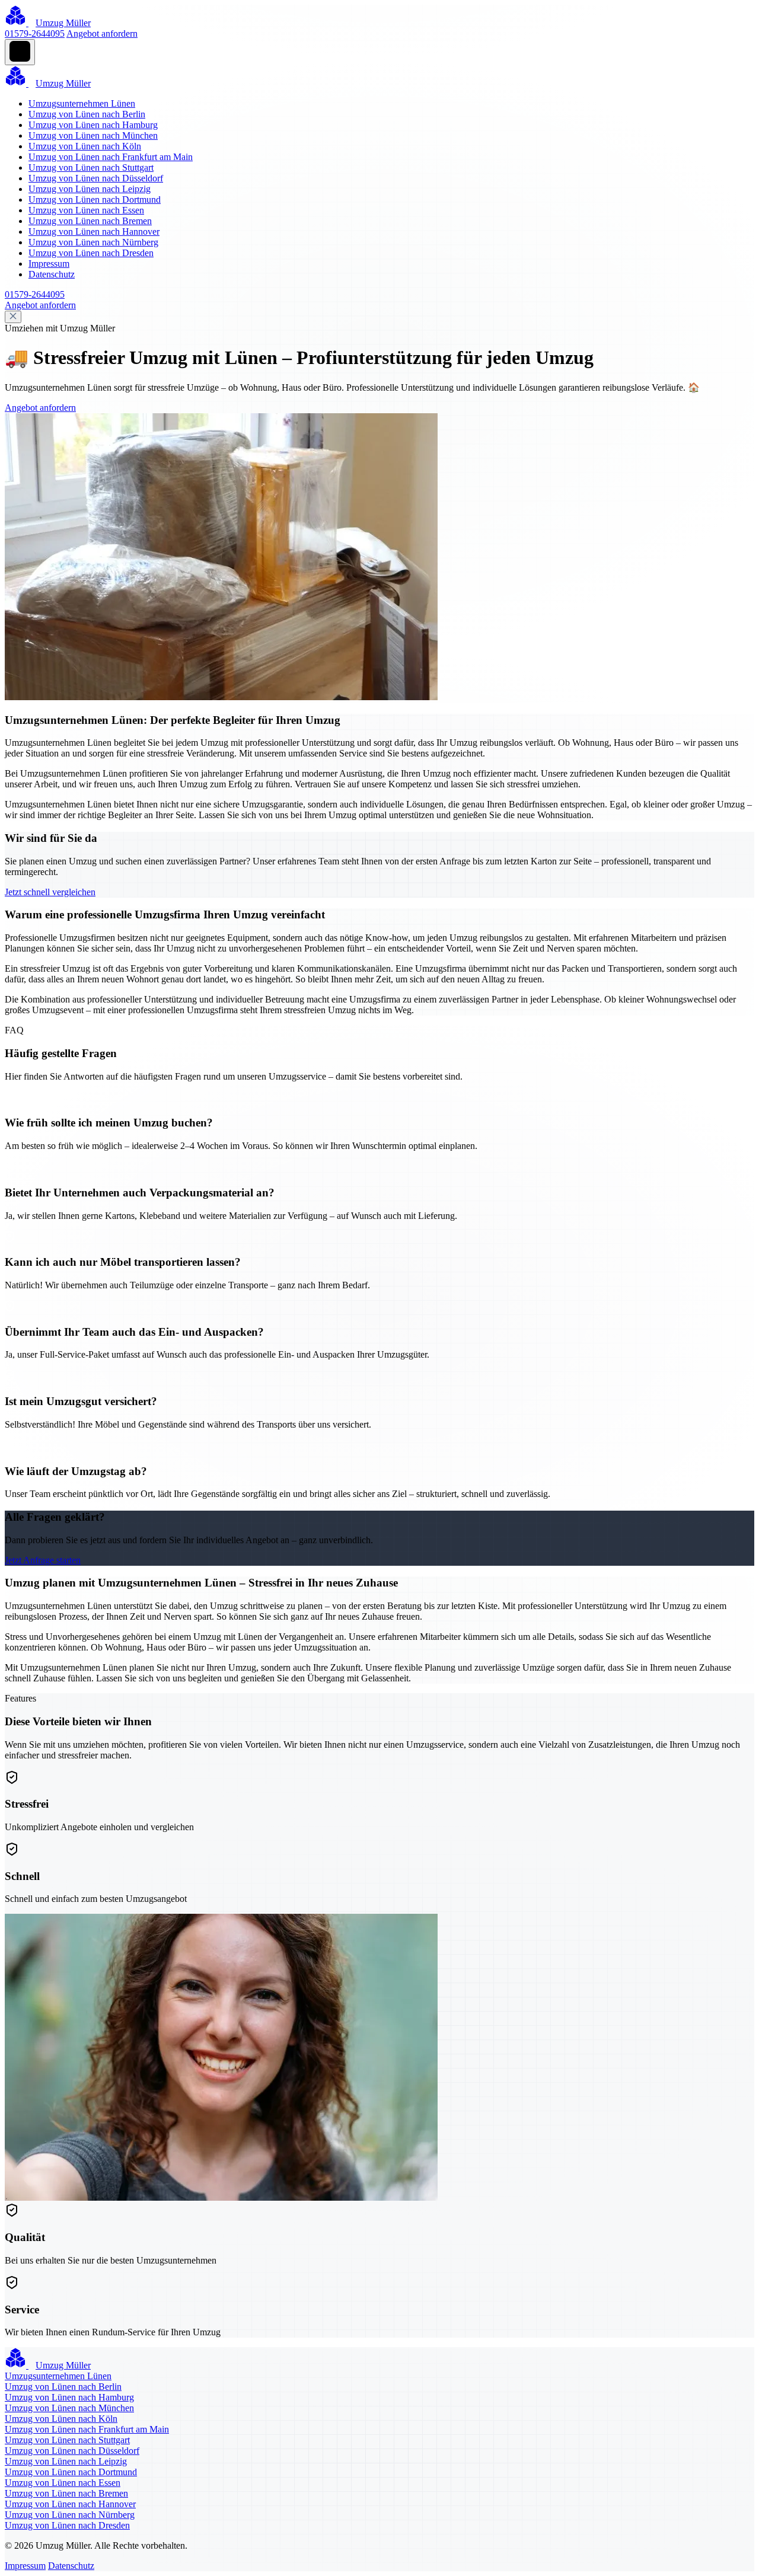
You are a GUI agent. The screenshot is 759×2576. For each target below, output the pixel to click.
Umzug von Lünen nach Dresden (91, 253)
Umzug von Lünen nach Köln (85, 146)
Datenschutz (52, 274)
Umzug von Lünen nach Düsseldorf (96, 178)
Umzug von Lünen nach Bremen (90, 221)
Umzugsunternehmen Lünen (82, 103)
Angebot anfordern (102, 33)
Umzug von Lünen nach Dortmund (95, 199)
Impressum (49, 264)
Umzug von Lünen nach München (93, 135)
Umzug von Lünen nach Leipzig (90, 189)
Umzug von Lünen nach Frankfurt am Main (111, 157)
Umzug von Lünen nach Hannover (94, 232)
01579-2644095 (35, 33)
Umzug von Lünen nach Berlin (87, 114)
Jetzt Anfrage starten (43, 1560)
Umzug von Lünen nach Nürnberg (93, 242)
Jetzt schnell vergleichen (50, 892)
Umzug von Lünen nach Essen (86, 210)
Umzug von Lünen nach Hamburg (93, 125)
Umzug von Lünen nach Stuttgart (91, 167)
